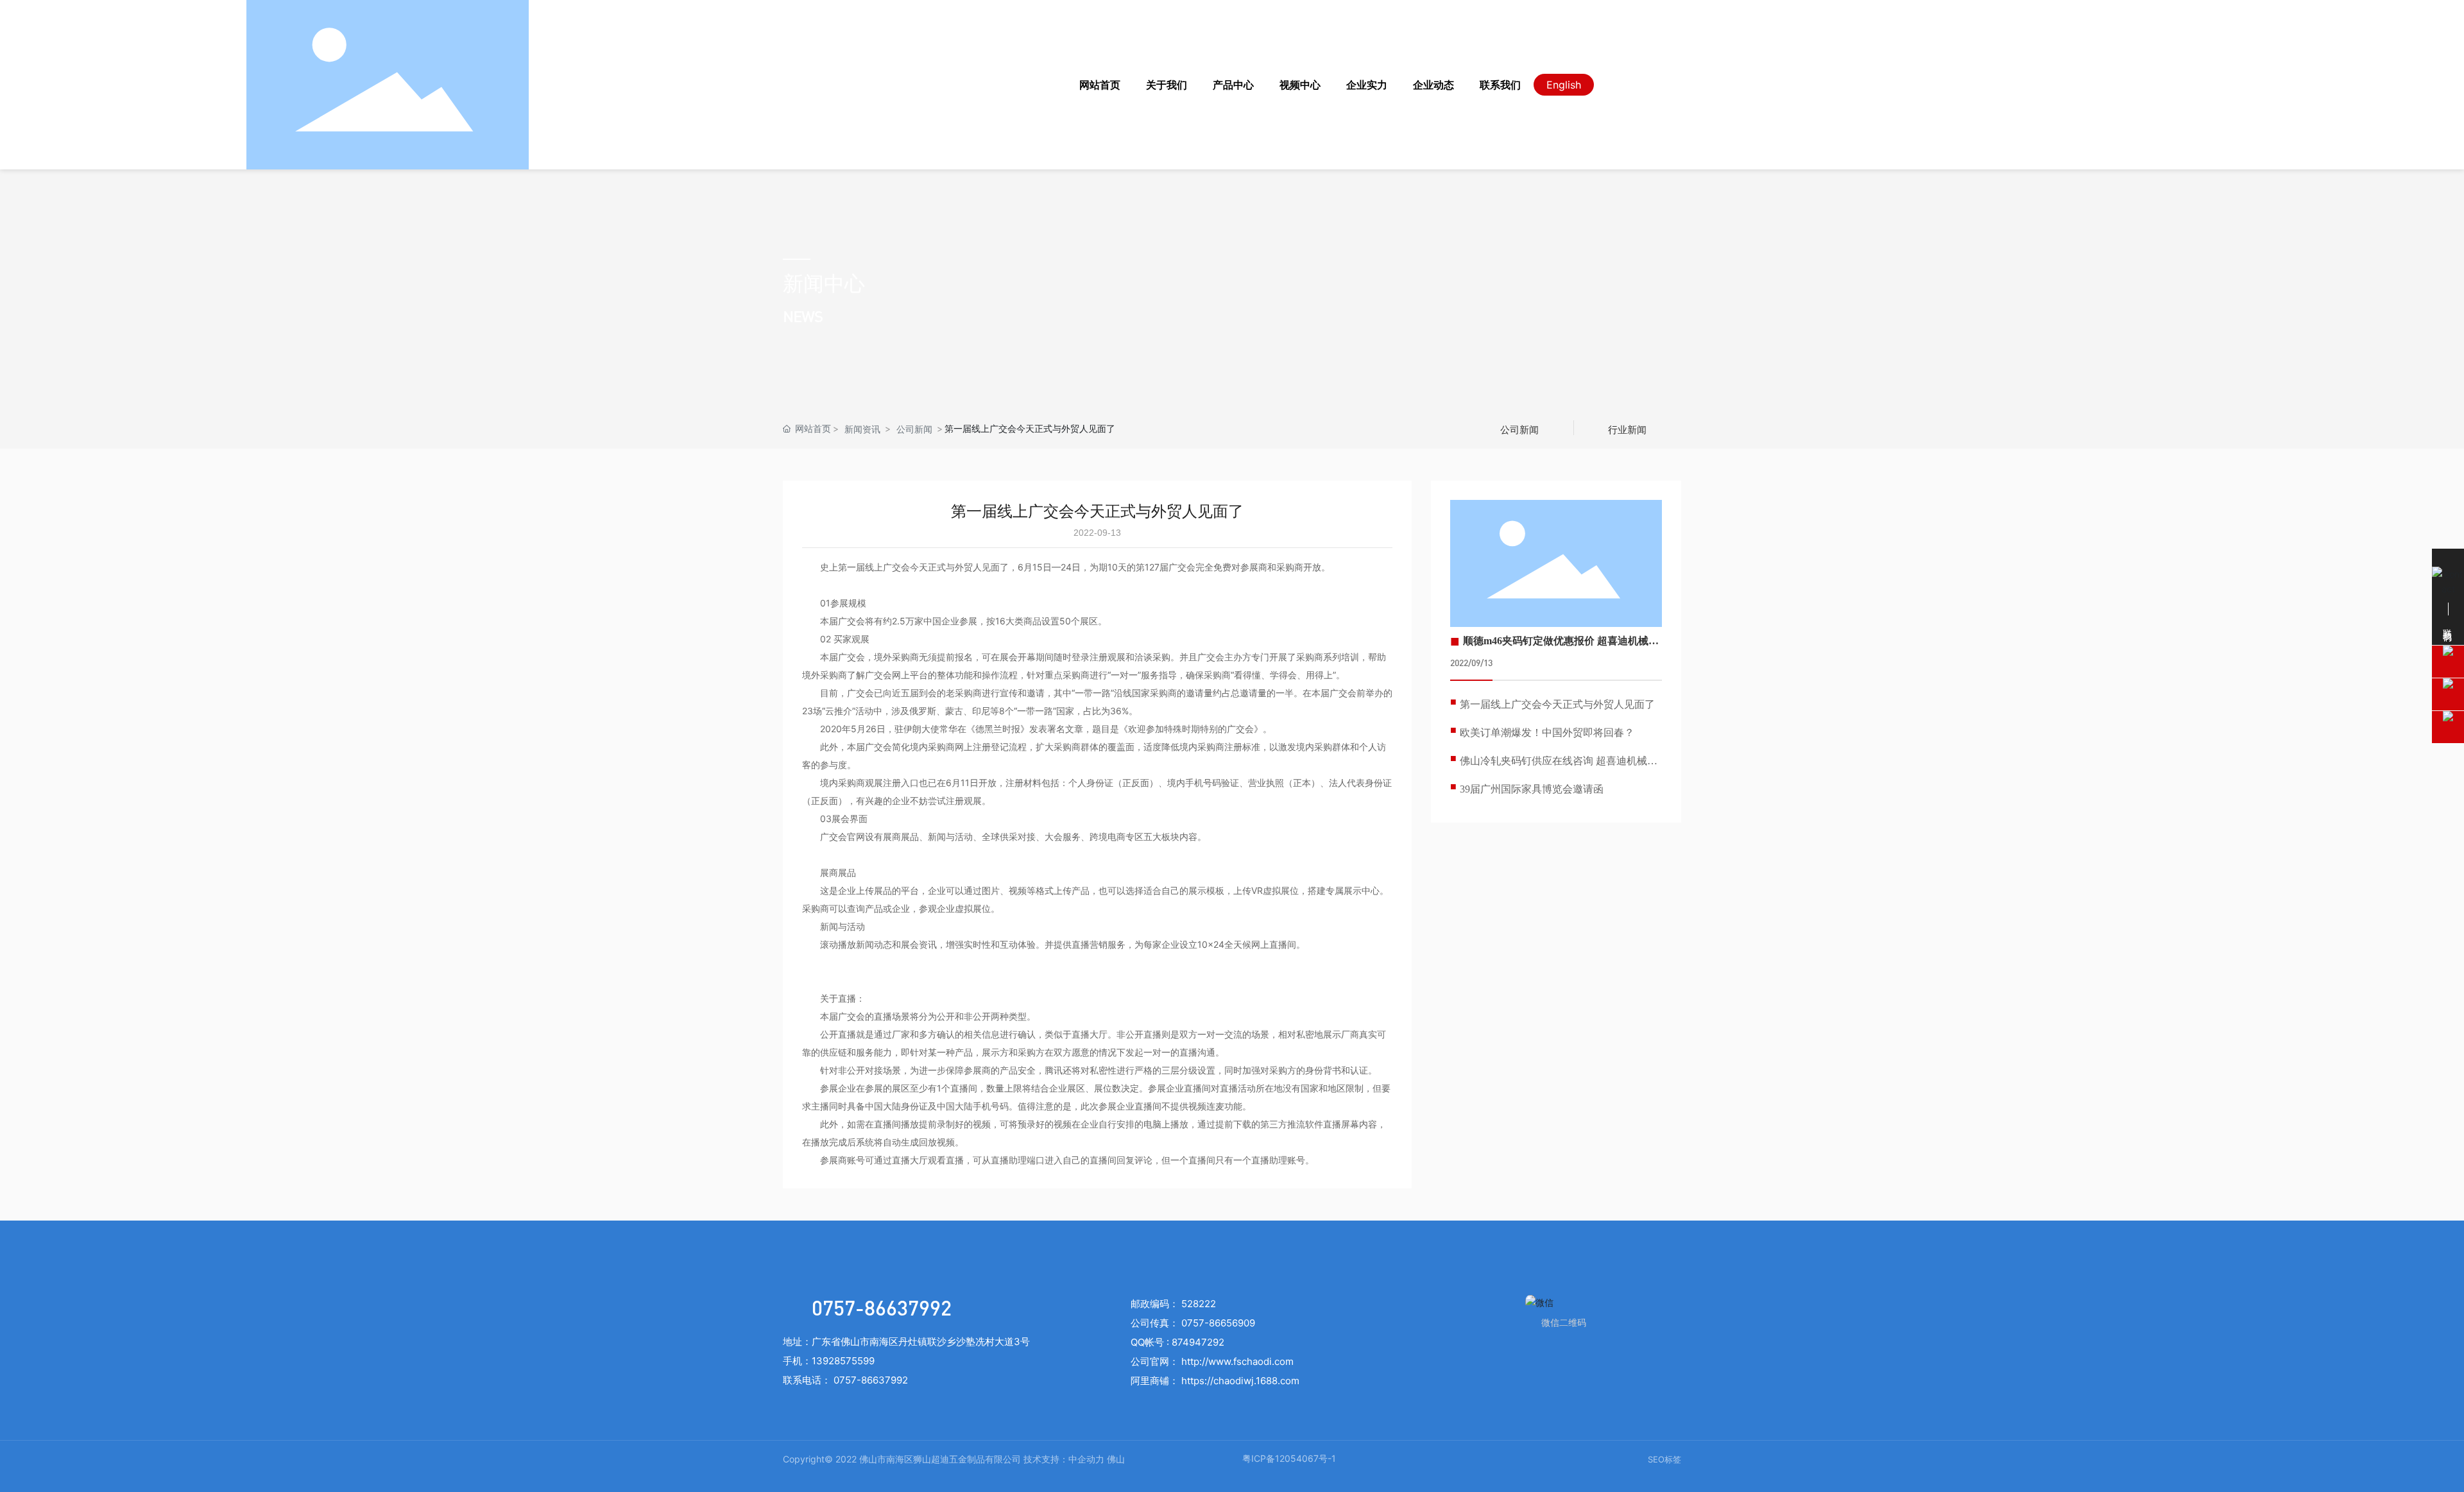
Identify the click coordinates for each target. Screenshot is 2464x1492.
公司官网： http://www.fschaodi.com (1212, 1361)
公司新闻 (914, 429)
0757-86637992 (882, 1308)
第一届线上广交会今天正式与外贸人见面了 (1557, 704)
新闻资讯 (862, 429)
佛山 (1116, 1459)
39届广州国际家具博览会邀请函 (1532, 789)
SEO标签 (1664, 1459)
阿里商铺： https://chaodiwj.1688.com (1215, 1381)
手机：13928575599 (829, 1361)
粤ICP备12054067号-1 (1289, 1458)
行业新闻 (1627, 430)
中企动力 (1086, 1459)
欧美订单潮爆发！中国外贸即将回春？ (1547, 733)
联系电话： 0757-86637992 (845, 1380)
